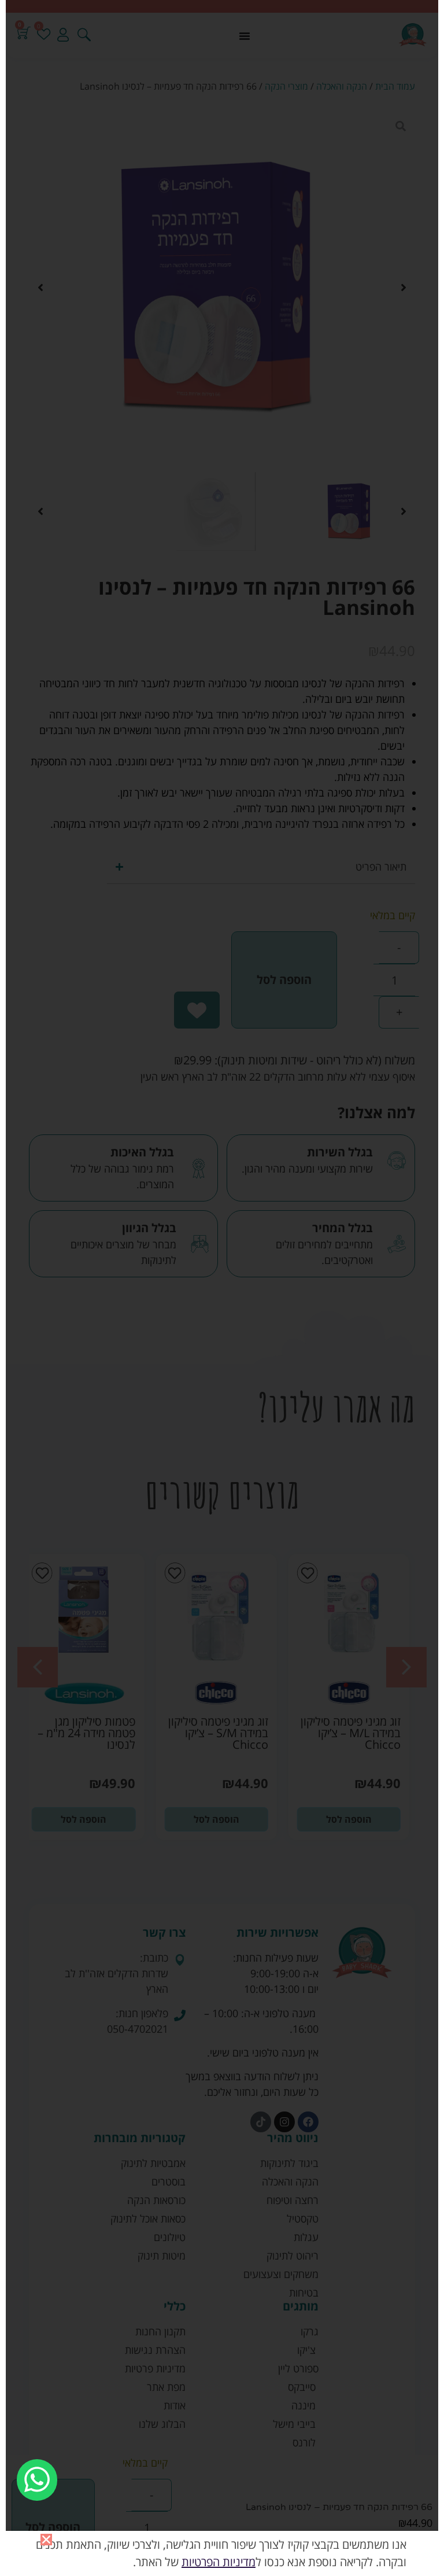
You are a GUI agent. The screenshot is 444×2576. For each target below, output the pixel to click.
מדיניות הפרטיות (219, 2562)
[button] (46, 2540)
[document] (222, 1288)
